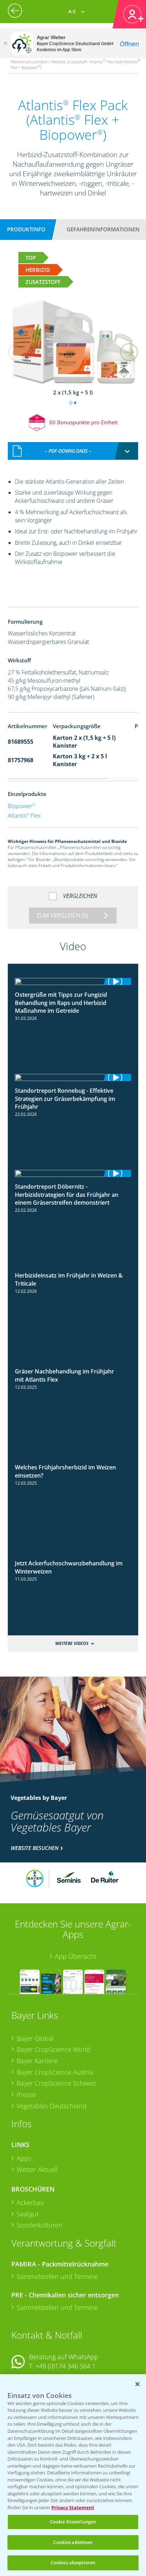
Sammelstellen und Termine (57, 2276)
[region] (73, 2475)
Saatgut (28, 2214)
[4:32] (73, 1077)
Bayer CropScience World (54, 2049)
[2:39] (73, 1269)
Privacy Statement (73, 2507)
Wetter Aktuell (37, 2169)
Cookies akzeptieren (73, 2562)
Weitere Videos (72, 1643)
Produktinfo (26, 229)
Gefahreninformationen (103, 229)
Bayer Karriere (37, 2061)
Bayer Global (35, 2038)
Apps (24, 2158)
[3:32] (73, 1173)
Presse (26, 2094)
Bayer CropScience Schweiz (56, 2083)
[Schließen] (5, 43)
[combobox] (73, 451)
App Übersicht (76, 1956)
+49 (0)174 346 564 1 (66, 2366)
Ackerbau (30, 2203)
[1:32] (73, 982)
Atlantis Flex (24, 816)
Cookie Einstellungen (73, 2522)
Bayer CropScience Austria (55, 2072)
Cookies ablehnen (73, 2542)
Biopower (21, 806)
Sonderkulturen (40, 2225)
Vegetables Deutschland (52, 2106)
